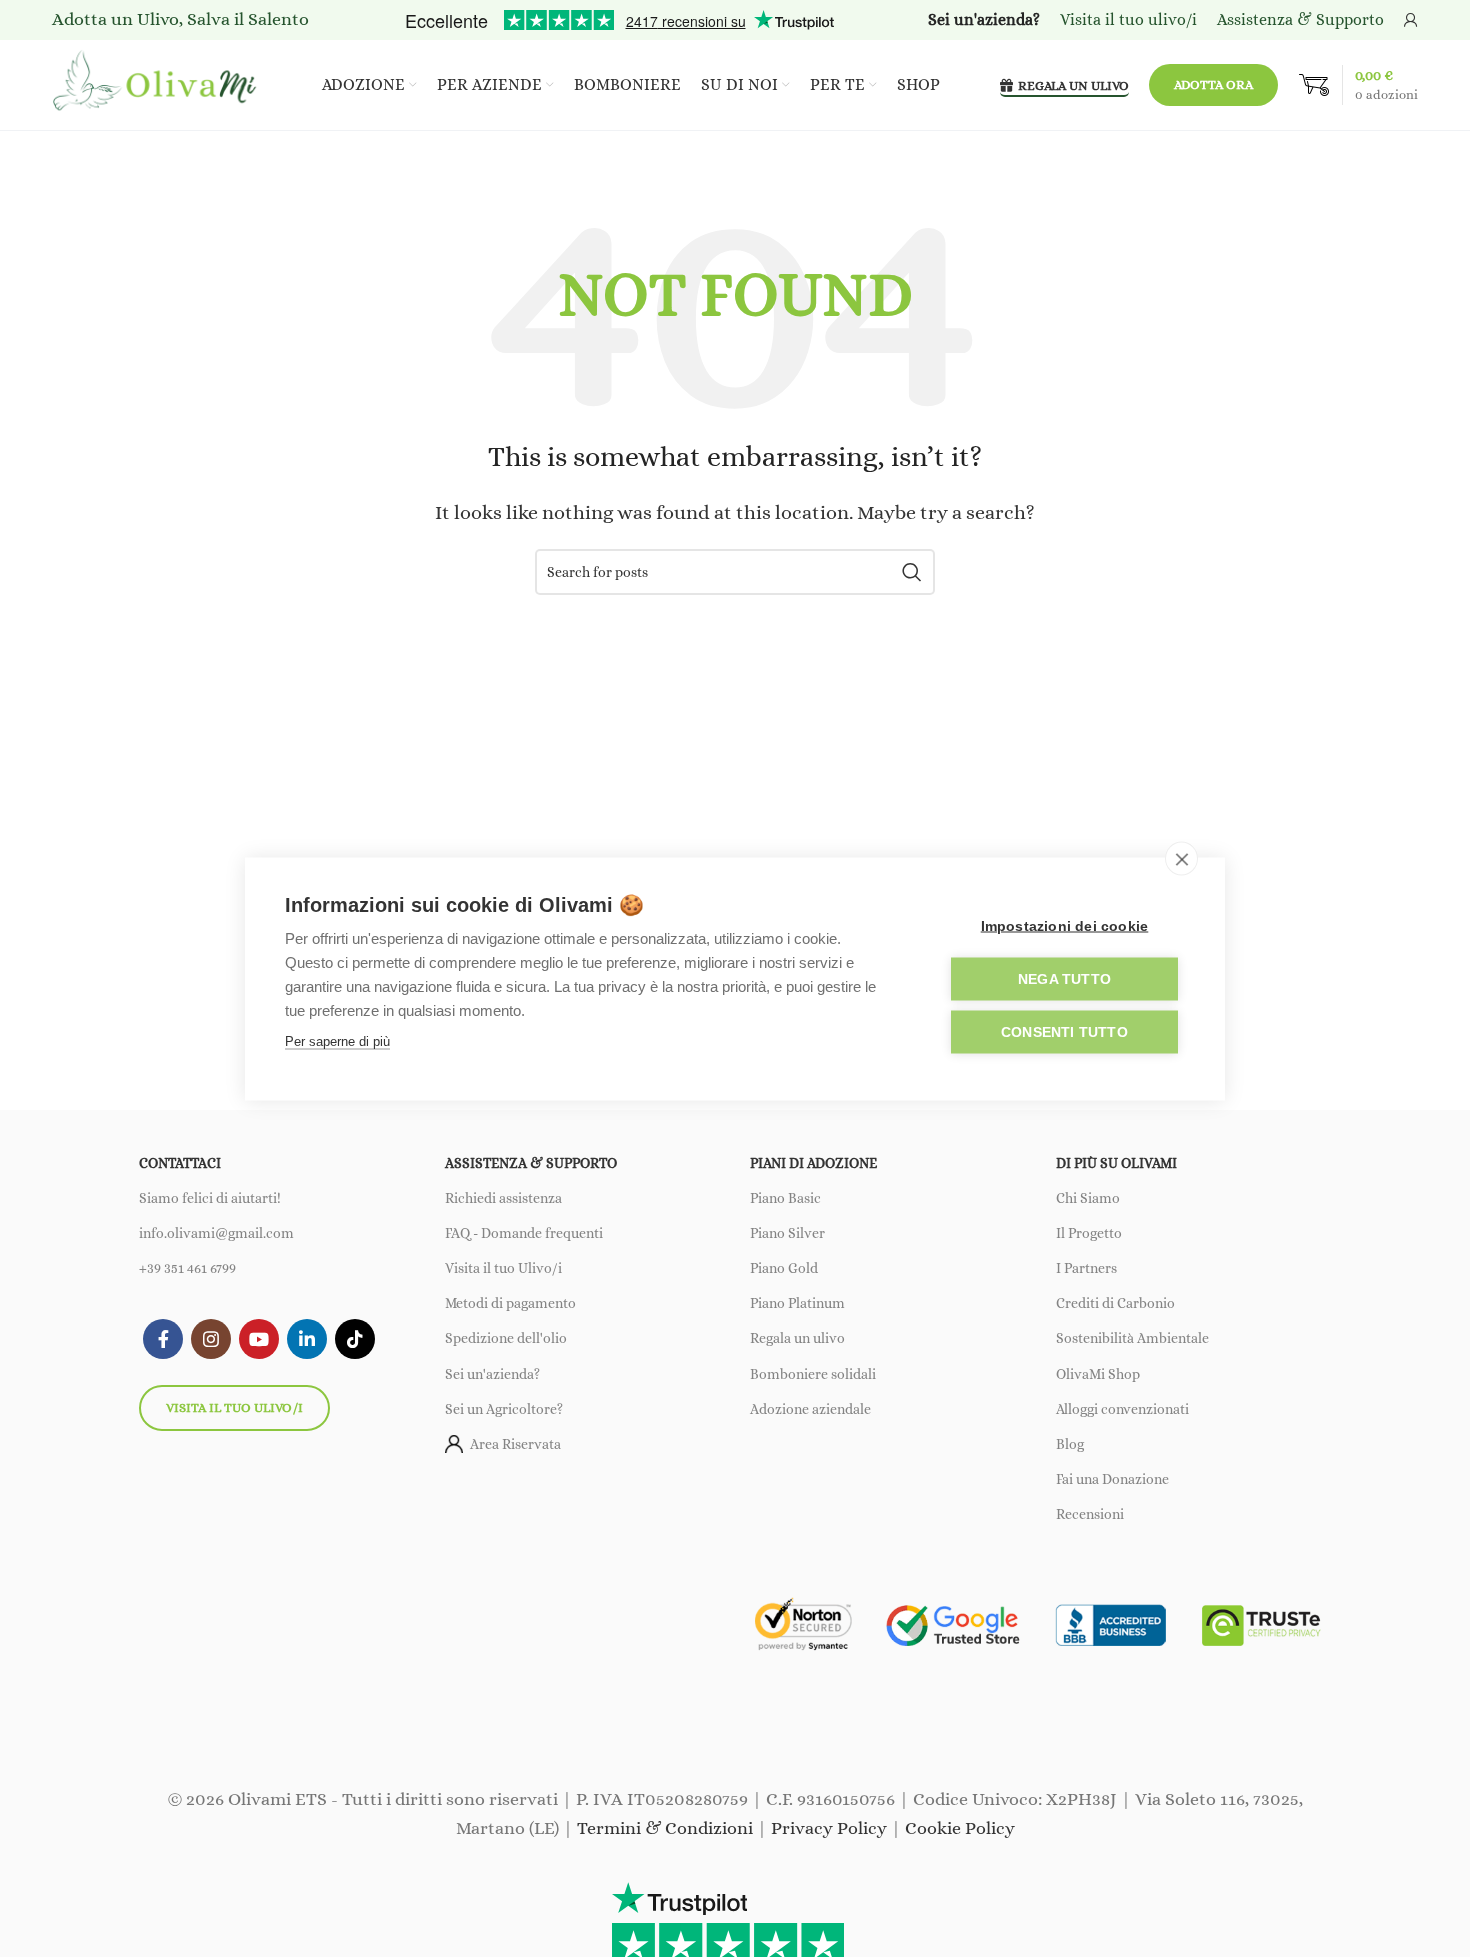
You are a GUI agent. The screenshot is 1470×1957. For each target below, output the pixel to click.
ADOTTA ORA (1213, 84)
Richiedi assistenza (503, 1198)
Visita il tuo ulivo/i (234, 1407)
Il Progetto (1089, 1233)
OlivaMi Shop (1098, 1374)
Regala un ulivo (797, 1338)
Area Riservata (515, 1444)
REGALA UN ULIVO (1073, 85)
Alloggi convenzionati (1122, 1409)
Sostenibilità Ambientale (1132, 1338)
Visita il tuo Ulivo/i (503, 1268)
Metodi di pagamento (510, 1303)
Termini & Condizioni (665, 1828)
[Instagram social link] (211, 1339)
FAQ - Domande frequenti (524, 1233)
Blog (1070, 1444)
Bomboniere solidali (813, 1374)
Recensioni (1090, 1514)
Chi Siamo (1088, 1198)
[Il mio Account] (1411, 20)
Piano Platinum (797, 1303)
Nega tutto (1064, 978)
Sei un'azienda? (492, 1374)
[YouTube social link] (259, 1339)
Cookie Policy (960, 1828)
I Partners (1086, 1268)
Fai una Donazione (1112, 1479)
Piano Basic (785, 1198)
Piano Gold (784, 1268)
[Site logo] (157, 83)
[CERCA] (912, 572)
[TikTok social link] (355, 1339)
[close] (1181, 858)
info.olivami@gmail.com (216, 1233)
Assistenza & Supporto (1300, 19)
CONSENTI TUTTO (1064, 1031)
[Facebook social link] (163, 1339)
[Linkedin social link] (307, 1339)
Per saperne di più (337, 1040)
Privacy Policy (829, 1828)
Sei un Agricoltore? (504, 1409)
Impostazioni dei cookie (1065, 925)
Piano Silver (787, 1233)
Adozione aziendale (810, 1409)
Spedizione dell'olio (506, 1338)
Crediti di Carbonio (1115, 1303)
